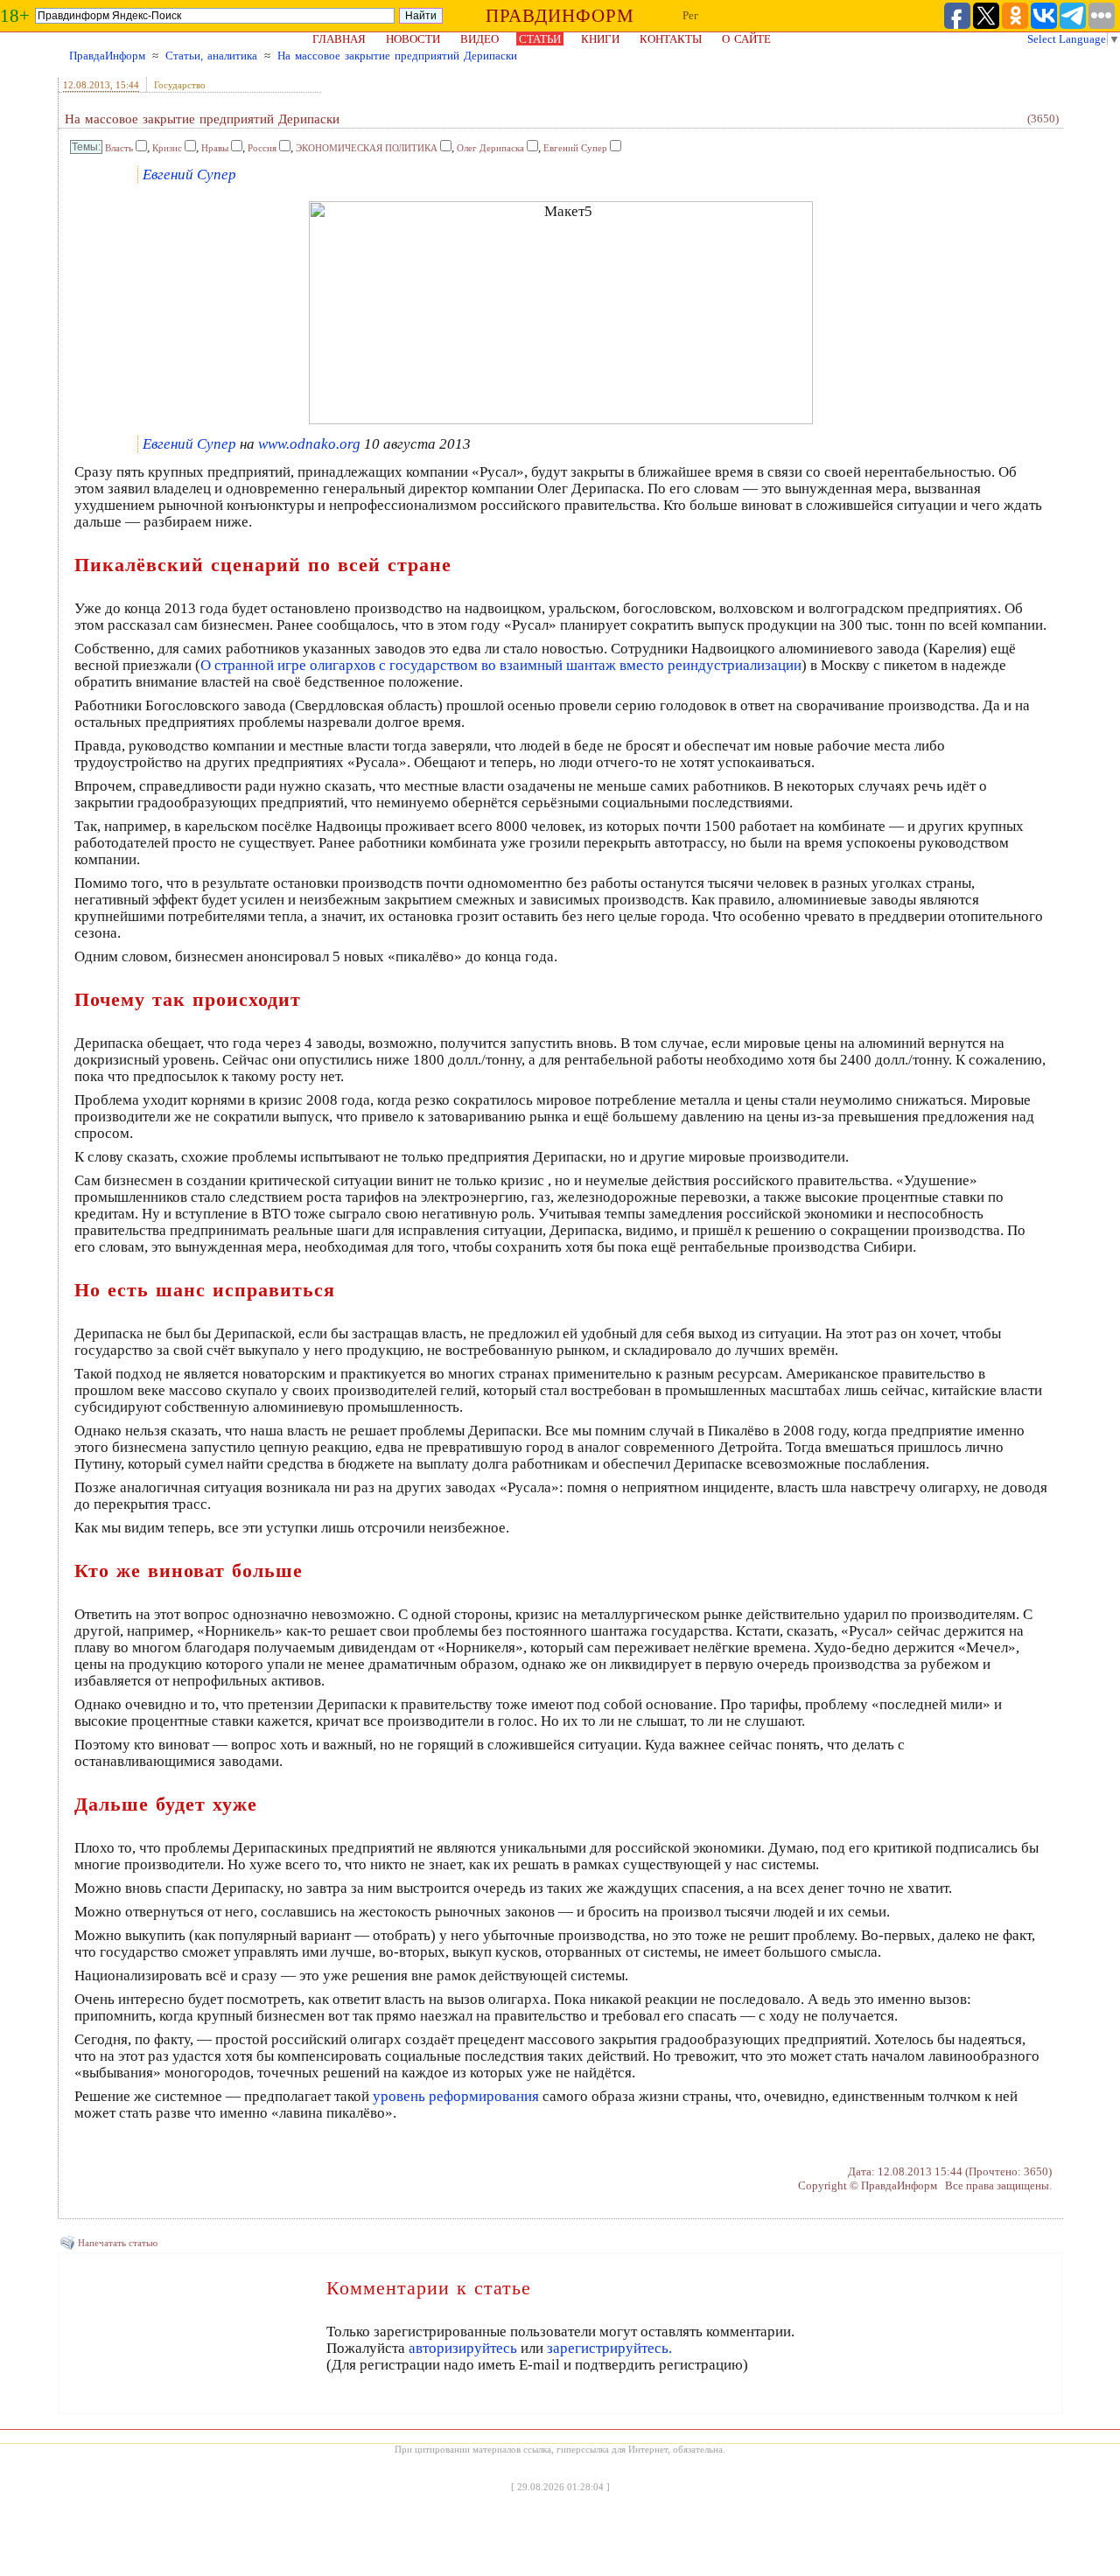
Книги (600, 39)
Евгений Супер (575, 148)
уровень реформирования (456, 2096)
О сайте (746, 39)
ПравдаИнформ (107, 56)
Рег (690, 15)
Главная (339, 39)
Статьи (540, 39)
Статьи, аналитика (211, 56)
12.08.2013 (87, 85)
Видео (479, 39)
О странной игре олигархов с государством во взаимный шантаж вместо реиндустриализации (501, 665)
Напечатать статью (118, 2243)
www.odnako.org (309, 444)
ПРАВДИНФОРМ (560, 16)
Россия (262, 148)
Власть (119, 148)
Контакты (671, 39)
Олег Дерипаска (490, 148)
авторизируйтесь (463, 2348)
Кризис (167, 148)
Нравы (215, 148)
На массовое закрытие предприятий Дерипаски (397, 56)
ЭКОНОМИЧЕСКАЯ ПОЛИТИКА (367, 148)
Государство (180, 85)
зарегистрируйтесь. (609, 2348)
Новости (413, 39)
